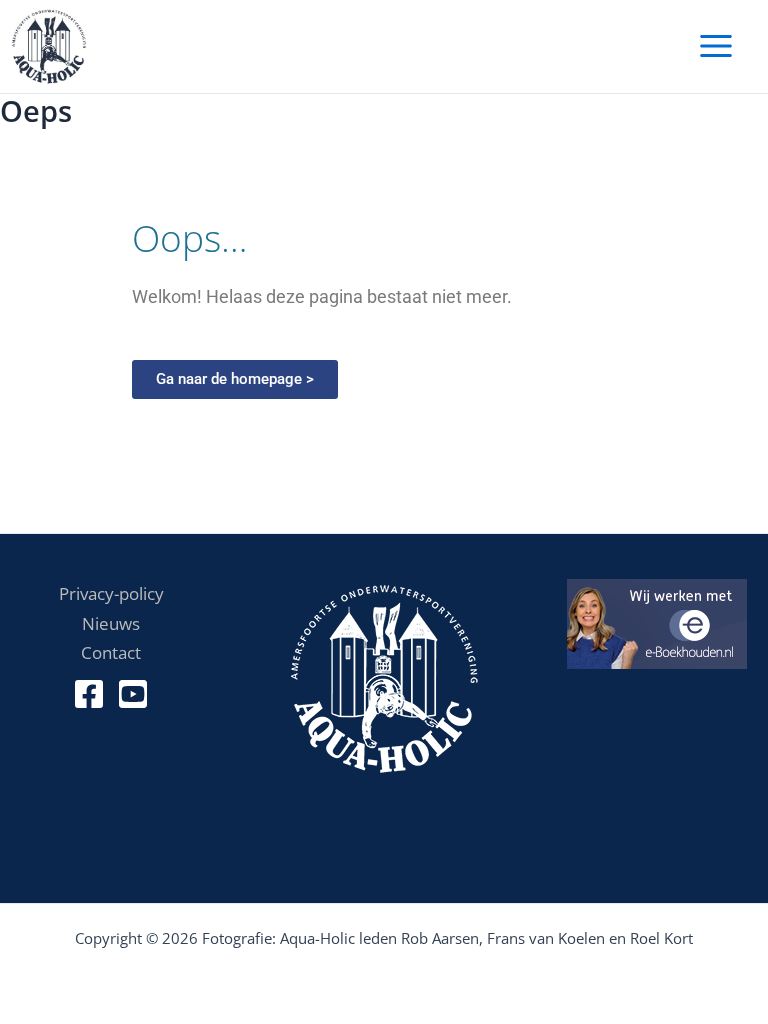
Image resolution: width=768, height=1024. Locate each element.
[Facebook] (89, 694)
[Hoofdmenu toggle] (715, 46)
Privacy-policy (111, 593)
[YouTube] (133, 694)
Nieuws (111, 623)
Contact (111, 652)
